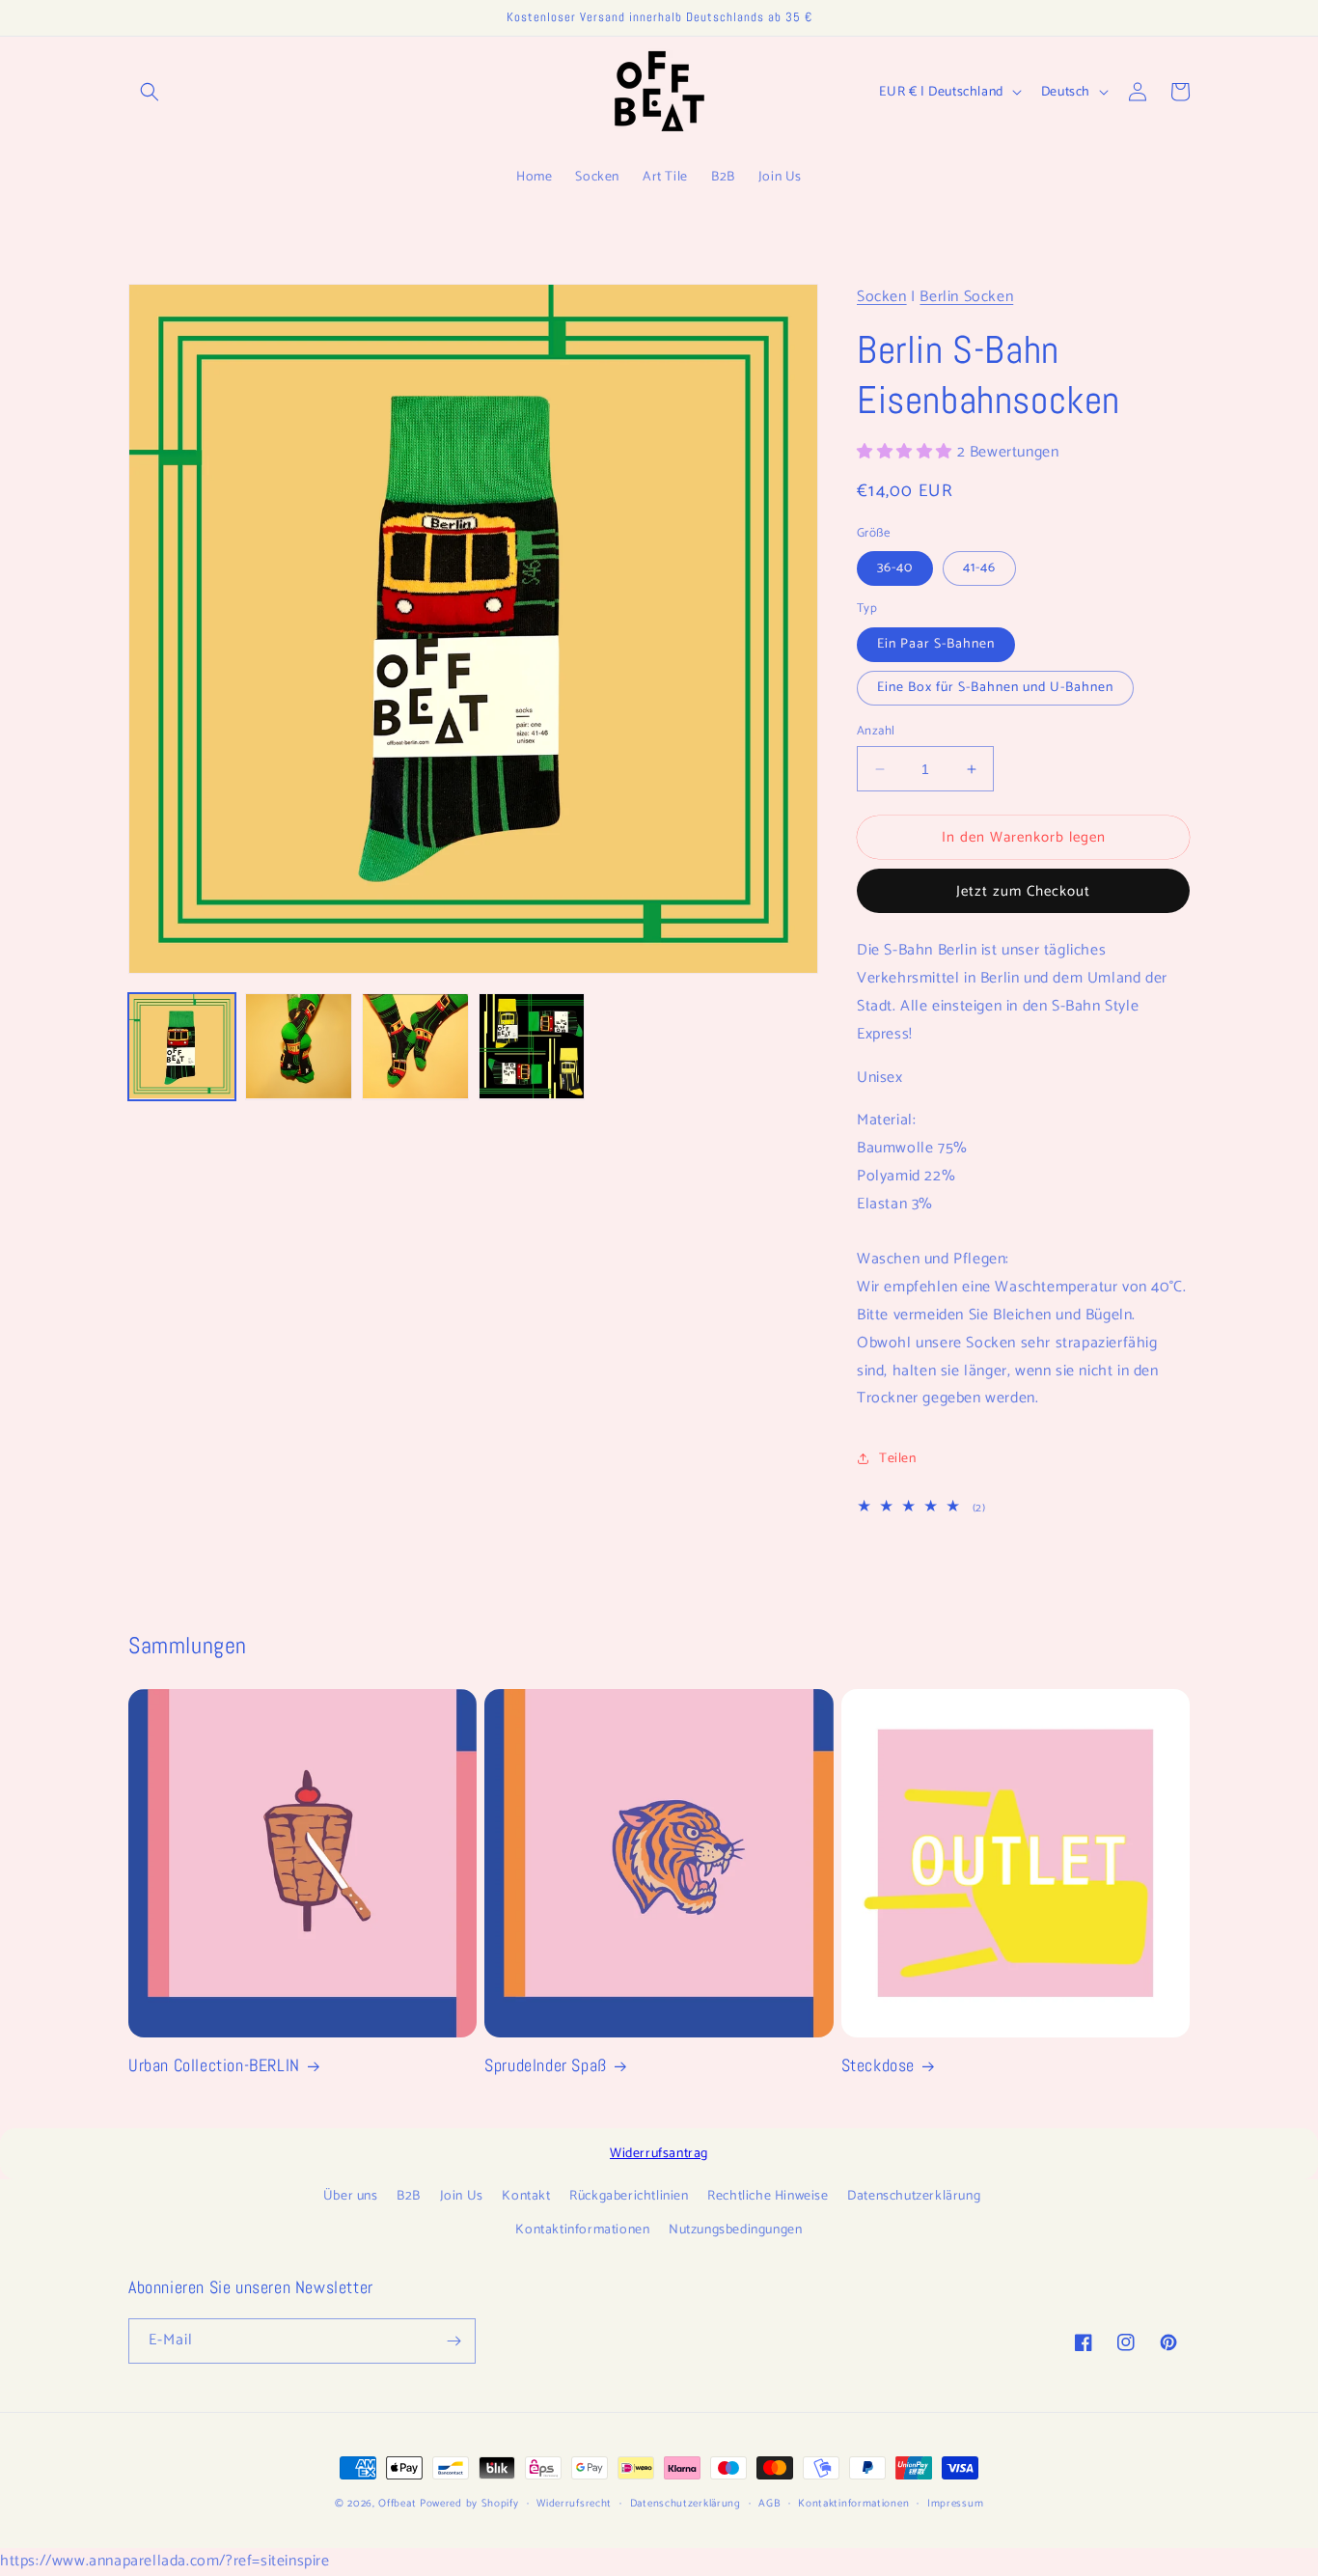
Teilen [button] (898, 1458)
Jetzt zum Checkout (1023, 891)
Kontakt (526, 2196)
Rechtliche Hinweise (768, 2196)
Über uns (351, 2196)
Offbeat (397, 2504)
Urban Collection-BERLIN (214, 2065)
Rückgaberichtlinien (629, 2196)
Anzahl (876, 732)
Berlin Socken (966, 297)
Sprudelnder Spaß (546, 2065)
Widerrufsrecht (574, 2504)
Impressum (955, 2504)
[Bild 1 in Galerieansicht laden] (182, 1047)
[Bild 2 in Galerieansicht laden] (299, 1047)
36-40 (895, 568)
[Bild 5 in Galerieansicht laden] (532, 1047)
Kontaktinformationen (582, 2230)
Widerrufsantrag (659, 2154)
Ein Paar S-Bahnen (936, 644)
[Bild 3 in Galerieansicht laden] (415, 1047)
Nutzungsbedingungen (735, 2230)
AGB (769, 2504)
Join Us (462, 2196)
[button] (150, 92)
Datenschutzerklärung (914, 2196)
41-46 (979, 568)
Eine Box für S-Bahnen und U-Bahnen (995, 688)
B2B (409, 2196)
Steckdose (878, 2065)
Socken (882, 297)
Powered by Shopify (469, 2504)
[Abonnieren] (453, 2341)
